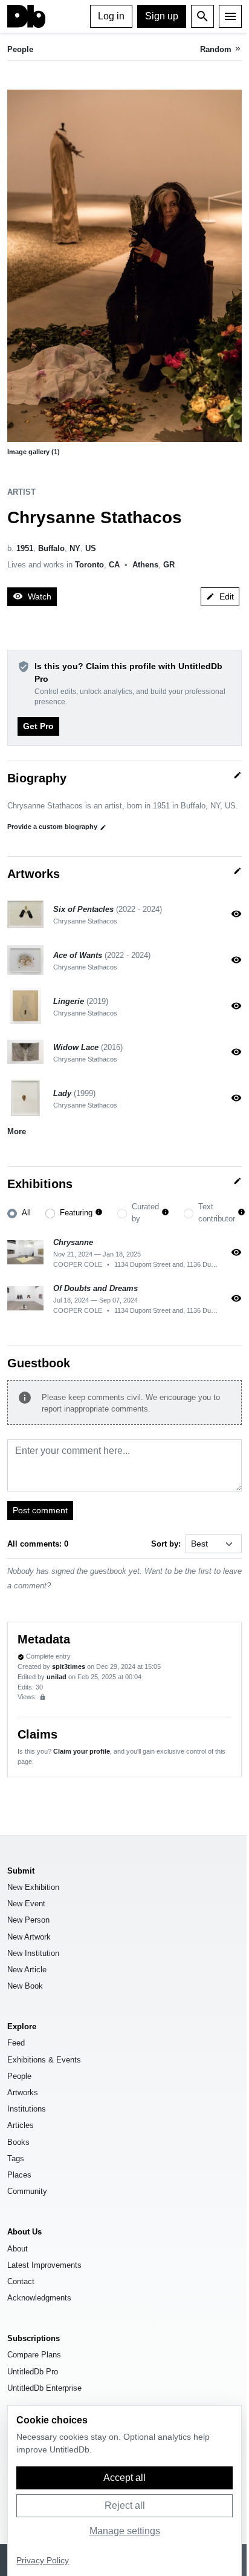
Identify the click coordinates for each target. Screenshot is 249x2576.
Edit (220, 596)
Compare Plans (34, 2355)
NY (75, 548)
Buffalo (51, 548)
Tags (16, 2158)
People (20, 49)
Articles (21, 2125)
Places (19, 2175)
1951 (25, 548)
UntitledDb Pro (33, 2372)
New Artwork (29, 1937)
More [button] (17, 1131)
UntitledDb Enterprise (44, 2388)
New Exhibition (33, 1887)
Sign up (162, 16)
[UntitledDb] (26, 16)
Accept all (124, 2478)
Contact (21, 2281)
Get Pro (38, 726)
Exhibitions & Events (44, 2060)
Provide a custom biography (57, 827)
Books (18, 2142)
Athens (145, 565)
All (26, 1213)
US (91, 548)
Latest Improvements (44, 2265)
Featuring (76, 1213)
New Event (26, 1904)
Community (27, 2191)
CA (114, 565)
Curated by (145, 1212)
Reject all (125, 2505)
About (18, 2249)
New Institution (33, 1953)
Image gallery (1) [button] (34, 452)
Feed (16, 2043)
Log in (111, 16)
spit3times (69, 1666)
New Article (27, 1970)
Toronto (89, 565)
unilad (57, 1677)
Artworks (23, 2092)
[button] (124, 266)
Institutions (27, 2109)
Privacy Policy (43, 2561)
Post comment (40, 1510)
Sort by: (166, 1544)
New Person (28, 1920)
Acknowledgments (39, 2298)
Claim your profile (82, 1751)
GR (169, 565)
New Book (25, 1986)
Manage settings (125, 2531)
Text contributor (217, 1212)
